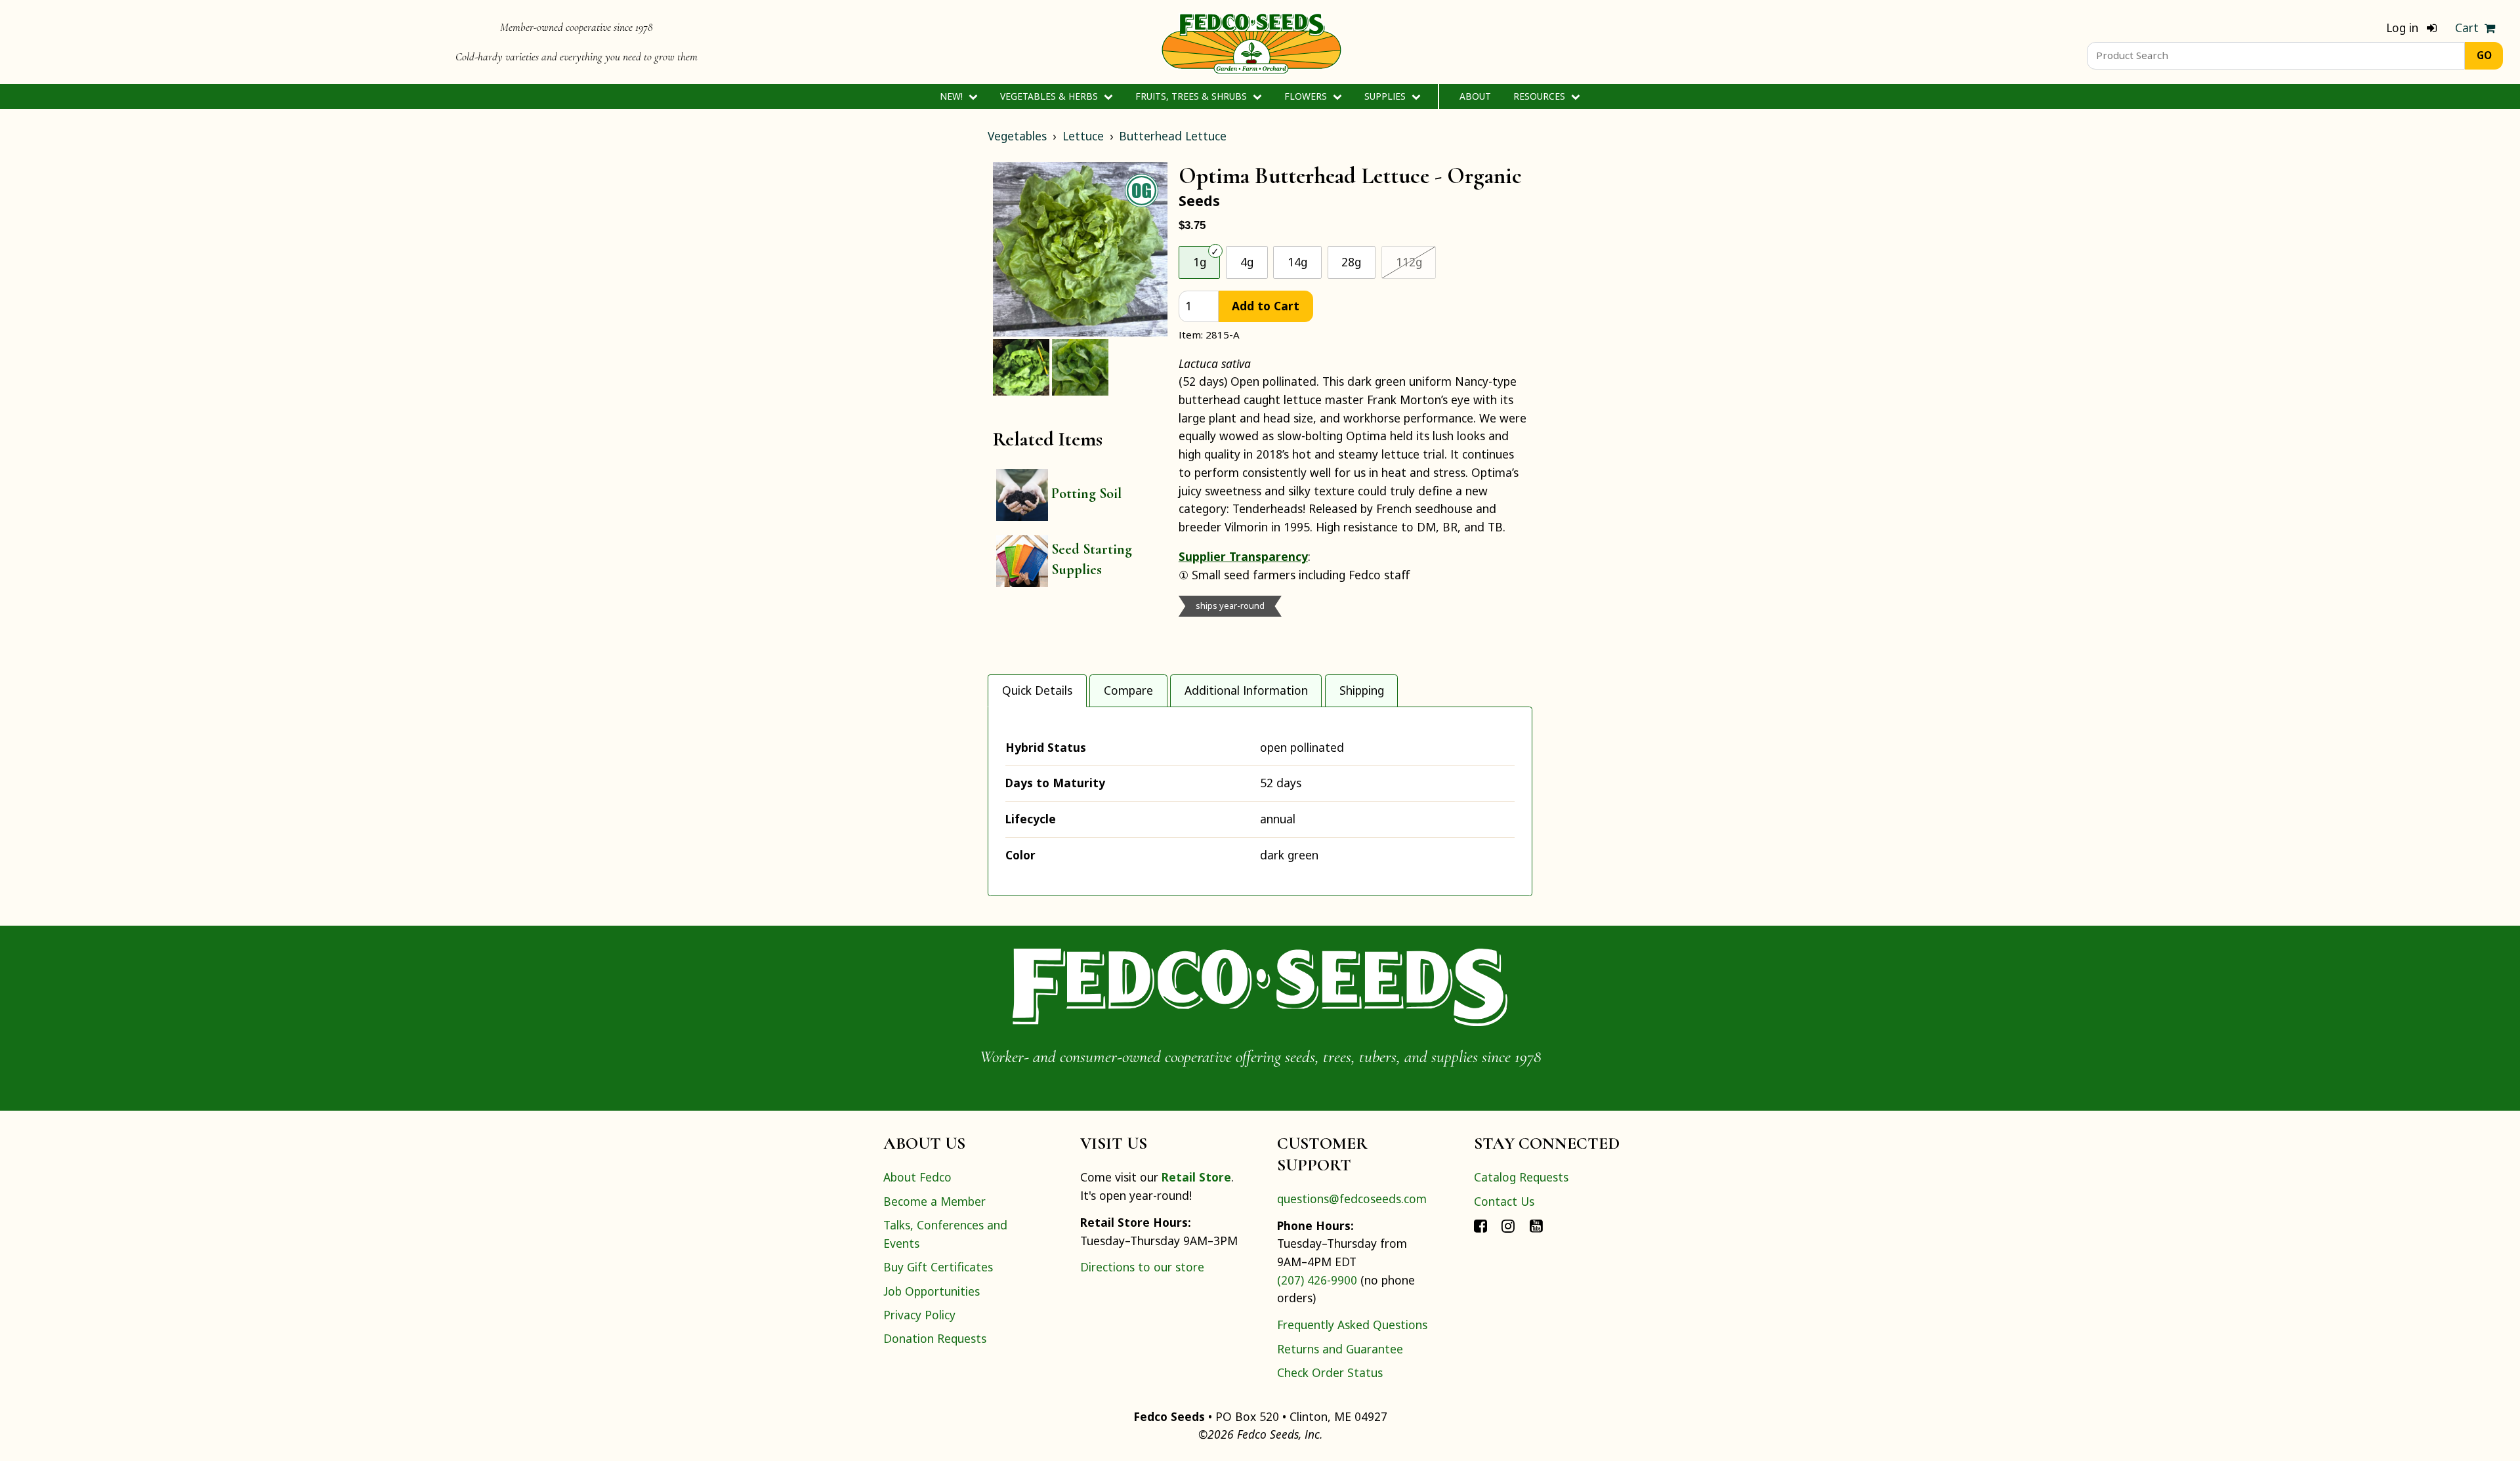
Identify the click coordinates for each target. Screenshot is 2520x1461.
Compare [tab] (1128, 690)
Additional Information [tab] (1246, 690)
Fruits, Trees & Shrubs (1192, 96)
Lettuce (1083, 136)
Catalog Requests (1521, 1177)
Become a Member (934, 1201)
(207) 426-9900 (1317, 1280)
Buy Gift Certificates (938, 1267)
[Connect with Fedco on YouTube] (1536, 1225)
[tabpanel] (1260, 801)
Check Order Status (1330, 1372)
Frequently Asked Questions (1352, 1325)
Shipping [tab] (1362, 690)
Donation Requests (935, 1338)
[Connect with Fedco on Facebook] (1480, 1225)
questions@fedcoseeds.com (1352, 1199)
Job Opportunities (932, 1291)
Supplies (1386, 96)
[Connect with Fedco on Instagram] (1508, 1225)
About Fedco (917, 1177)
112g (1416, 261)
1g (1200, 262)
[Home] (1251, 42)
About (1475, 96)
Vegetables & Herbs (1050, 96)
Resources (1541, 96)
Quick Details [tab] (1037, 690)
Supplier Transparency (1243, 556)
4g (1247, 262)
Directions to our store (1142, 1267)
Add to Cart (1266, 306)
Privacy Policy (919, 1315)
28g (1351, 262)
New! (953, 96)
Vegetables (1017, 136)
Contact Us (1504, 1201)
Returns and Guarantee (1340, 1349)
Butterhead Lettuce (1173, 136)
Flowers (1307, 96)
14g (1297, 262)
